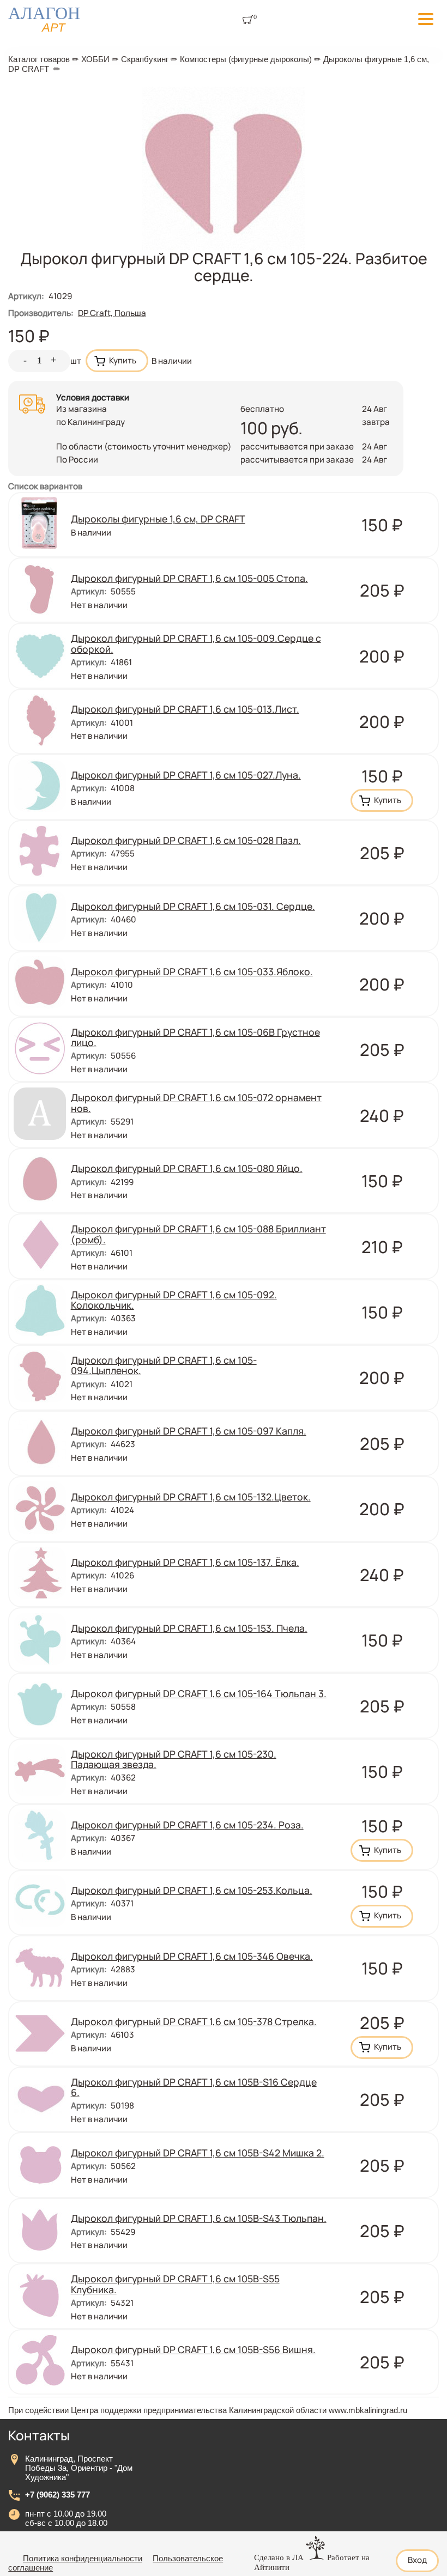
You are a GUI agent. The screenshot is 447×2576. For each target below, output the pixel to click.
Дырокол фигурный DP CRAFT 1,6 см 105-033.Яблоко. (192, 971)
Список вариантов (45, 486)
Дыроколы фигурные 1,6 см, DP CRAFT (158, 519)
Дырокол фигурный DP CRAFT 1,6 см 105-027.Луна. (186, 775)
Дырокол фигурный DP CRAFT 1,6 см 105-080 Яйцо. (187, 1168)
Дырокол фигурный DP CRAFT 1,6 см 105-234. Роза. (187, 1825)
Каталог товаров (39, 59)
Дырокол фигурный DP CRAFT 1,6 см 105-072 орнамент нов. (196, 1102)
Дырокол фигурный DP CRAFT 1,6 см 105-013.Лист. (185, 709)
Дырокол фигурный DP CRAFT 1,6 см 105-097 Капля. (189, 1431)
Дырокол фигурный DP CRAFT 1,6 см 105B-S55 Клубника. (175, 2284)
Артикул (26, 296)
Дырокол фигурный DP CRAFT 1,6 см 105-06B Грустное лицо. (195, 1037)
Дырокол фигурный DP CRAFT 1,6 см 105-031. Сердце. (193, 906)
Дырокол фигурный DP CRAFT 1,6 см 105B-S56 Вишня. (193, 2349)
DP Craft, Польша (112, 313)
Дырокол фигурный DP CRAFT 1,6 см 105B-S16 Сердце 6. (194, 2087)
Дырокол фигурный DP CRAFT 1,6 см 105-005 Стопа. (189, 578)
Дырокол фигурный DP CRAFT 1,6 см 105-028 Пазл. (186, 840)
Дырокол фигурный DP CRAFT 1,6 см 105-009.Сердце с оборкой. (196, 643)
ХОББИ (95, 59)
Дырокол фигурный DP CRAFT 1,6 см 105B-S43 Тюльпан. (199, 2218)
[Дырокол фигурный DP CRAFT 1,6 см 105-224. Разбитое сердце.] (224, 247)
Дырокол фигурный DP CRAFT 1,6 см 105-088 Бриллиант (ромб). (198, 1234)
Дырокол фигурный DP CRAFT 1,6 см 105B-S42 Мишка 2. (198, 2153)
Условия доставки (93, 397)
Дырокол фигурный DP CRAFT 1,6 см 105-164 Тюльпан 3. (199, 1693)
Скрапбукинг (145, 59)
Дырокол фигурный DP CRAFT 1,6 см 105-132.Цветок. (191, 1497)
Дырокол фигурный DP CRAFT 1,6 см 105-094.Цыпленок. (164, 1365)
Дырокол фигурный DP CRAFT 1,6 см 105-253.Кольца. (192, 1890)
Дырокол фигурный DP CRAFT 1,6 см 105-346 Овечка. (192, 1956)
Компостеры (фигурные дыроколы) (246, 59)
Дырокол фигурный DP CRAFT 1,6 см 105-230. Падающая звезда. (174, 1759)
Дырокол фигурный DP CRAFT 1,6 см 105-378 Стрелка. (194, 2021)
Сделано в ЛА (279, 2557)
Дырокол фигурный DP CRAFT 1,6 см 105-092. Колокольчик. (174, 1300)
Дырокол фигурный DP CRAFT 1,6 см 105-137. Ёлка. (185, 1562)
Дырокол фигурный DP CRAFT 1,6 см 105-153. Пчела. (189, 1628)
